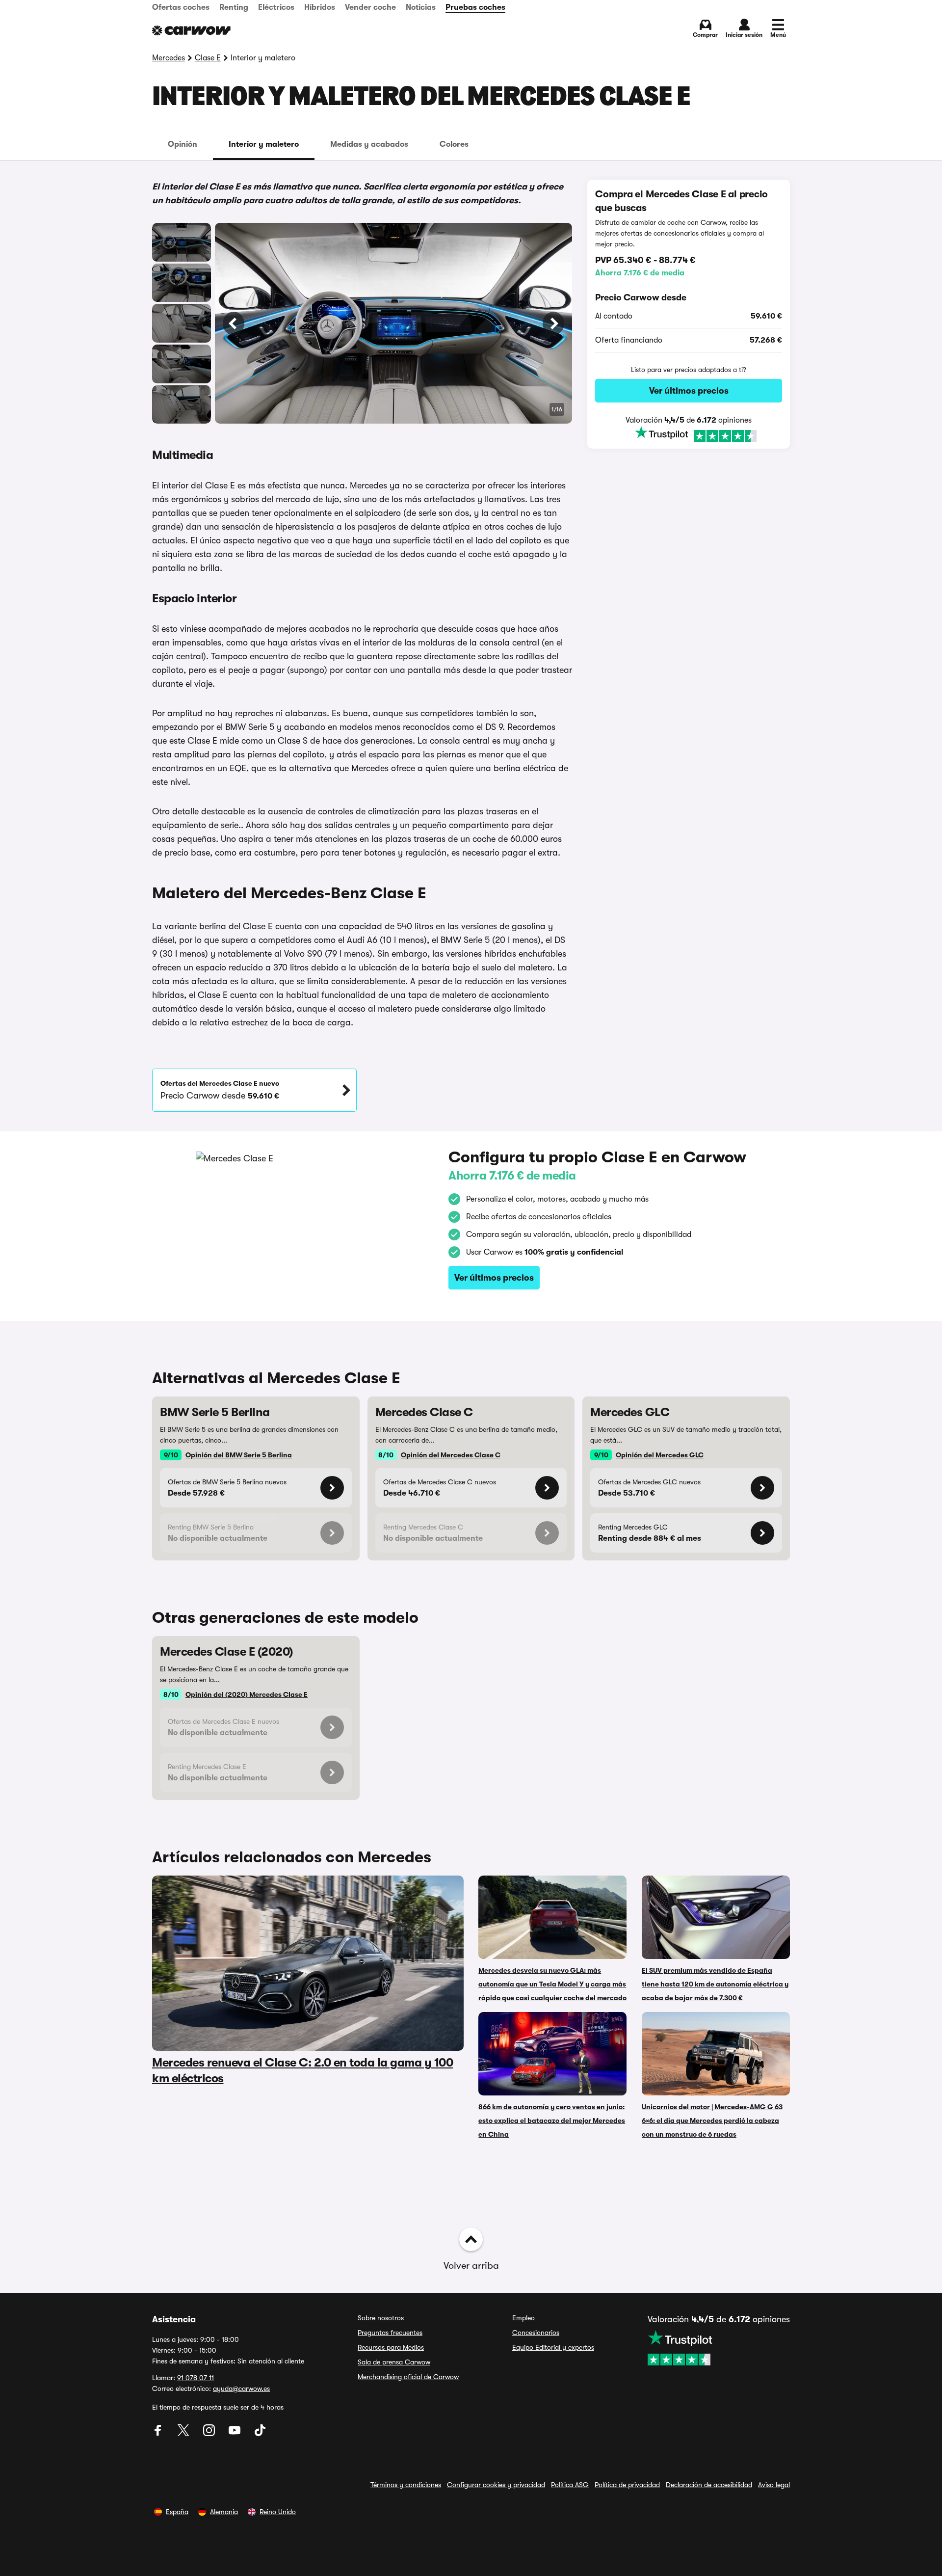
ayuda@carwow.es (241, 2388)
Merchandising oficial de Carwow (408, 2377)
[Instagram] (210, 2434)
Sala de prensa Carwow (394, 2362)
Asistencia (174, 2319)
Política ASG (570, 2485)
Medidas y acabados (369, 144)
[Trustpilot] (689, 435)
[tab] (183, 144)
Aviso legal (774, 2485)
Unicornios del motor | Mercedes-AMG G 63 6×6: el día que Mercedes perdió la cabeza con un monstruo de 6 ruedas (712, 2120)
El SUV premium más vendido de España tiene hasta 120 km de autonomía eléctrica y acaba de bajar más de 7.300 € (715, 1984)
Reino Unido (278, 2512)
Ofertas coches (181, 7)
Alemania (224, 2512)
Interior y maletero (264, 144)
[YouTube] (235, 2434)
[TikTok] (260, 2434)
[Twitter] (184, 2434)
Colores (454, 144)
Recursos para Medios (391, 2347)
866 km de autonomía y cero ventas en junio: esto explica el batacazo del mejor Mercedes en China (552, 2120)
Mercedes (169, 58)
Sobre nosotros (381, 2318)
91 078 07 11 (196, 2378)
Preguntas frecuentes (390, 2333)
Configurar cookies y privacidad (496, 2485)
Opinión (183, 144)
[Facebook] (159, 2434)
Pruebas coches (475, 7)
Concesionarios (536, 2333)
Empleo (523, 2318)
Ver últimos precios (689, 391)
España (177, 2512)
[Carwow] (191, 30)
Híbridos (320, 7)
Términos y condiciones (406, 2485)
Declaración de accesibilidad (709, 2485)
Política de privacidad (627, 2485)
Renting (234, 7)
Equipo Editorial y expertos (553, 2347)
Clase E (208, 58)
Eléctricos (276, 7)
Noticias (421, 7)
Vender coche (370, 7)
